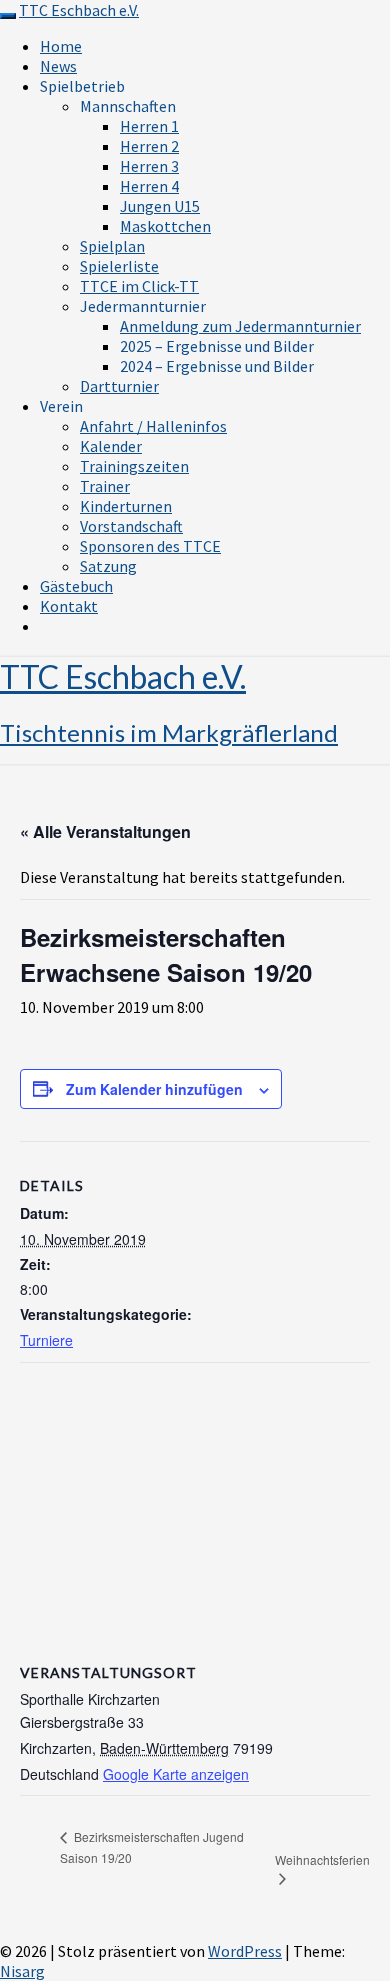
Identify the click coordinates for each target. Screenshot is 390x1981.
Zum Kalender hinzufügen (154, 1089)
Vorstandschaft (131, 526)
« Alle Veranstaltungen (105, 831)
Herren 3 (149, 166)
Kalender (111, 446)
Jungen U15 (160, 206)
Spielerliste (119, 266)
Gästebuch (76, 586)
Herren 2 (149, 146)
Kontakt (69, 606)
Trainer (105, 486)
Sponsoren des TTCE (150, 546)
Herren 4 (149, 186)
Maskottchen (165, 226)
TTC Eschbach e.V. (79, 10)
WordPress (245, 1951)
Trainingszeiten (134, 466)
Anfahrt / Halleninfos (153, 426)
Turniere (46, 1340)
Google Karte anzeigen (176, 1774)
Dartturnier (119, 386)
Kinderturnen (126, 506)
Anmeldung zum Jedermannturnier (240, 326)
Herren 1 (149, 126)
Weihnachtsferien (322, 1859)
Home (61, 46)
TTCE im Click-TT (139, 286)
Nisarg (22, 1971)
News (58, 66)
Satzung (108, 566)
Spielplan (112, 246)
